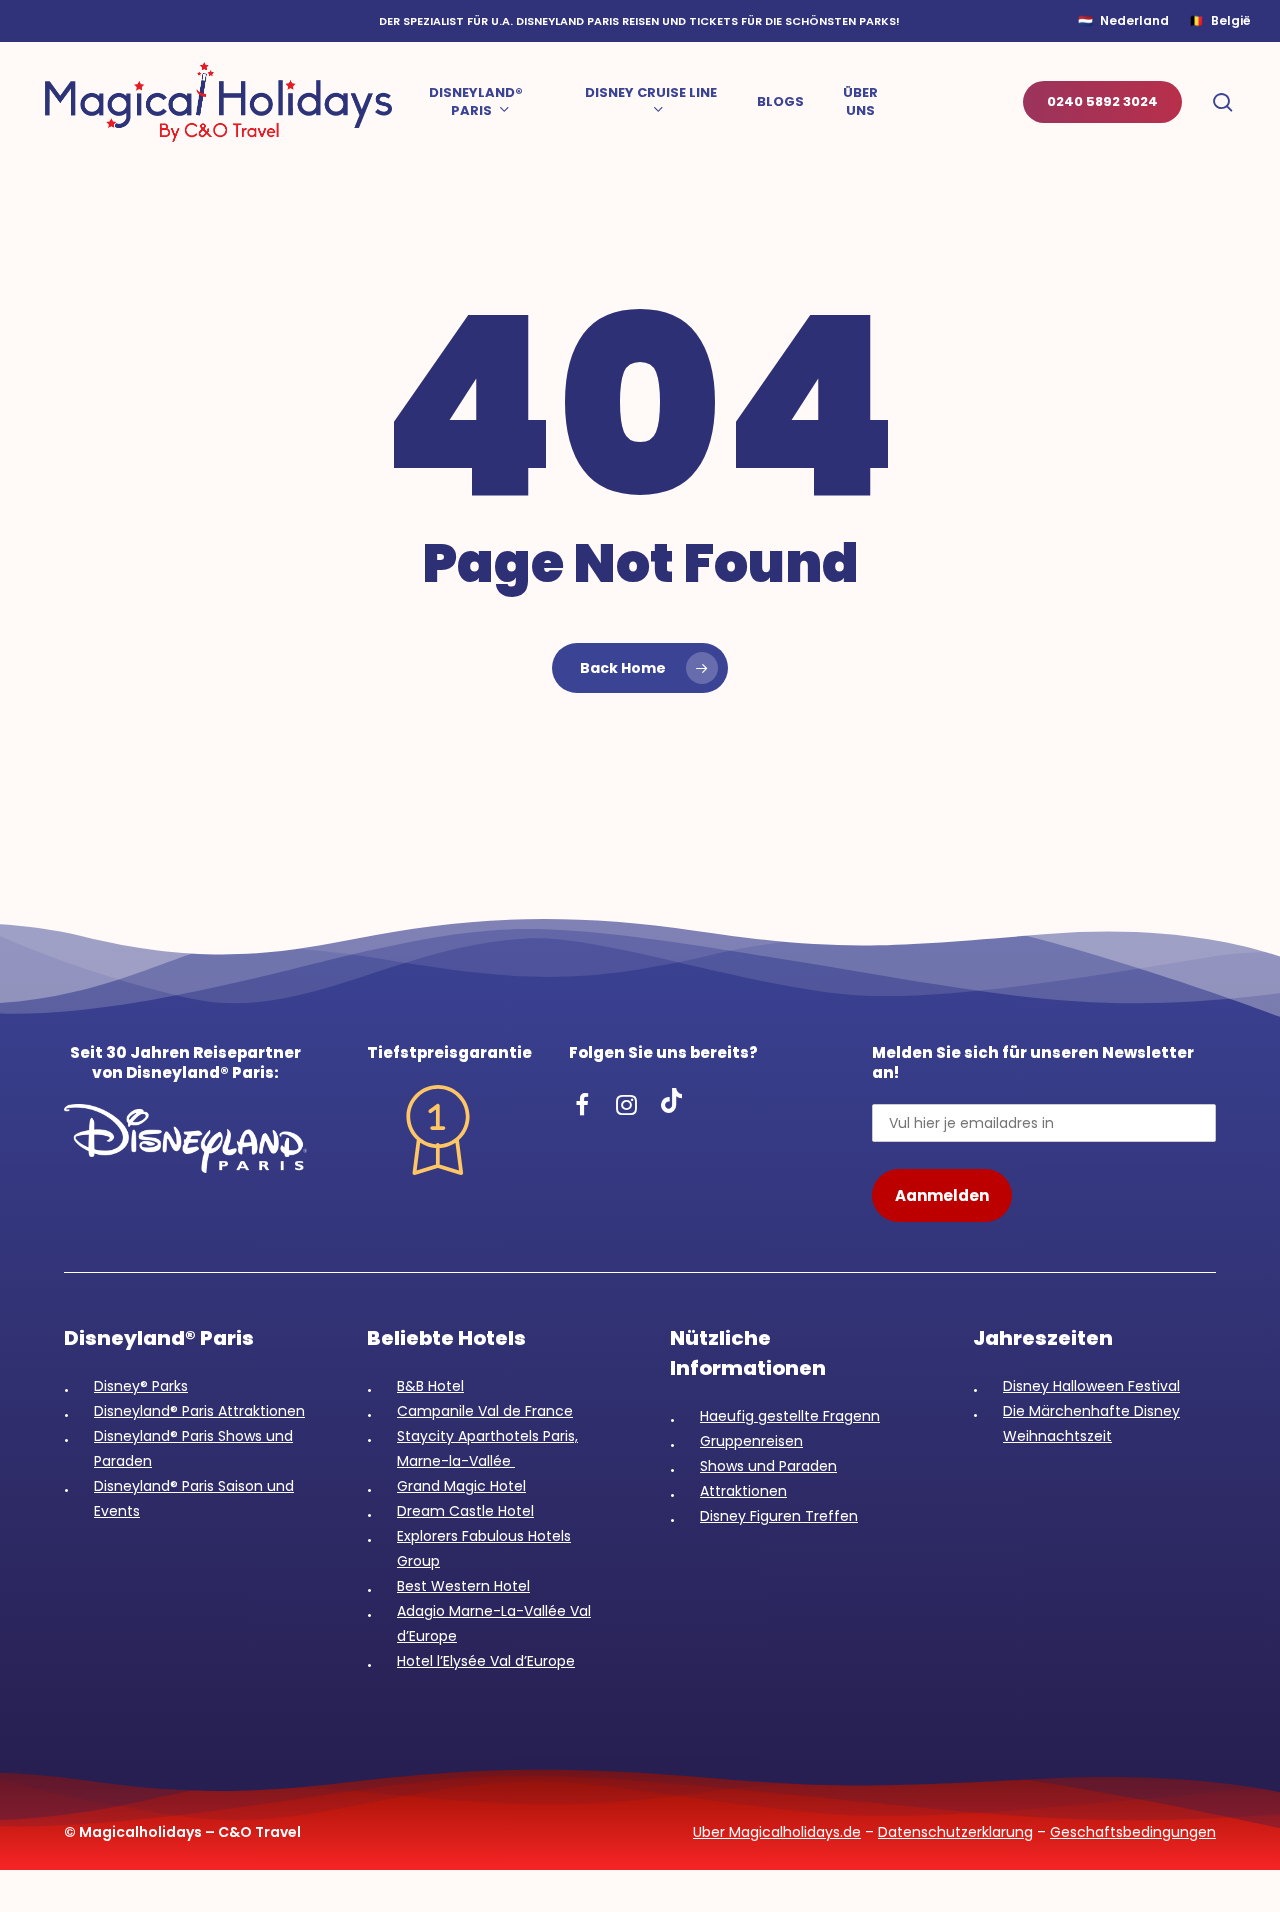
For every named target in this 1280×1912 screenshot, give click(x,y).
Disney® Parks (141, 1386)
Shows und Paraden (768, 1466)
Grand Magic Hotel (461, 1486)
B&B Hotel (430, 1386)
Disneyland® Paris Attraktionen (199, 1411)
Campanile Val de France (485, 1411)
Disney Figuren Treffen (779, 1516)
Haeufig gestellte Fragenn (790, 1416)
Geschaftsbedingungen (1133, 1832)
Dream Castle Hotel (465, 1511)
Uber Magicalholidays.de (777, 1832)
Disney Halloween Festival (1091, 1386)
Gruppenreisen (751, 1441)
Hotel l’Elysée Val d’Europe (486, 1661)
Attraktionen (743, 1491)
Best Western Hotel (463, 1586)
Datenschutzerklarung (955, 1832)
